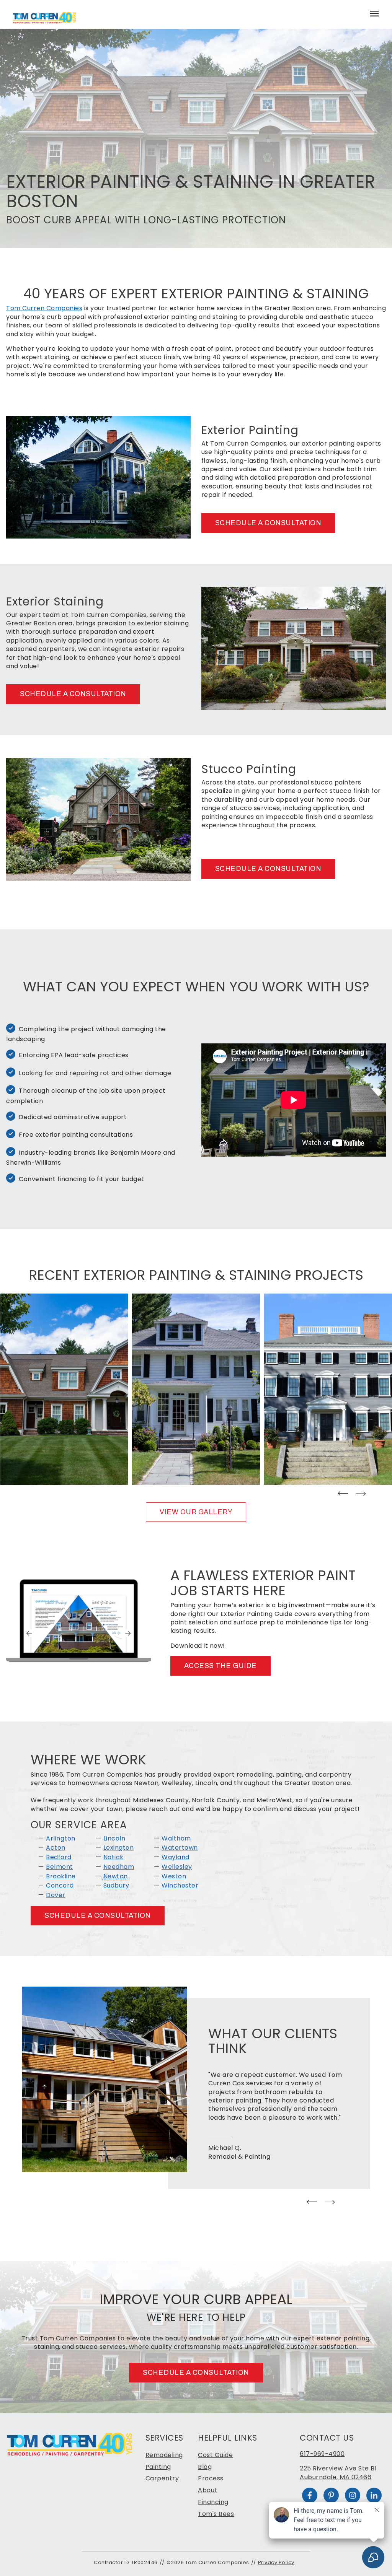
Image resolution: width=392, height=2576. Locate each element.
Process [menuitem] (211, 2478)
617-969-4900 (322, 2454)
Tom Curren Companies (44, 308)
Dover (56, 1895)
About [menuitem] (208, 2490)
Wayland (176, 1857)
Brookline (61, 1876)
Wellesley (177, 1867)
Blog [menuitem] (205, 2467)
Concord (60, 1885)
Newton (116, 1876)
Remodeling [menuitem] (164, 2455)
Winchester (180, 1885)
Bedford (59, 1857)
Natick (114, 1857)
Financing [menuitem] (213, 2502)
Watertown (180, 1848)
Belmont (60, 1867)
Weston (174, 1876)
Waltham (176, 1838)
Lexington (119, 1848)
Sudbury (116, 1885)
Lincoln (114, 1838)
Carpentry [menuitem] (162, 2478)
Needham (119, 1867)
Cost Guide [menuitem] (215, 2455)
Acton (56, 1848)
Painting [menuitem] (158, 2467)
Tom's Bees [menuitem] (216, 2514)
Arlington (61, 1838)
